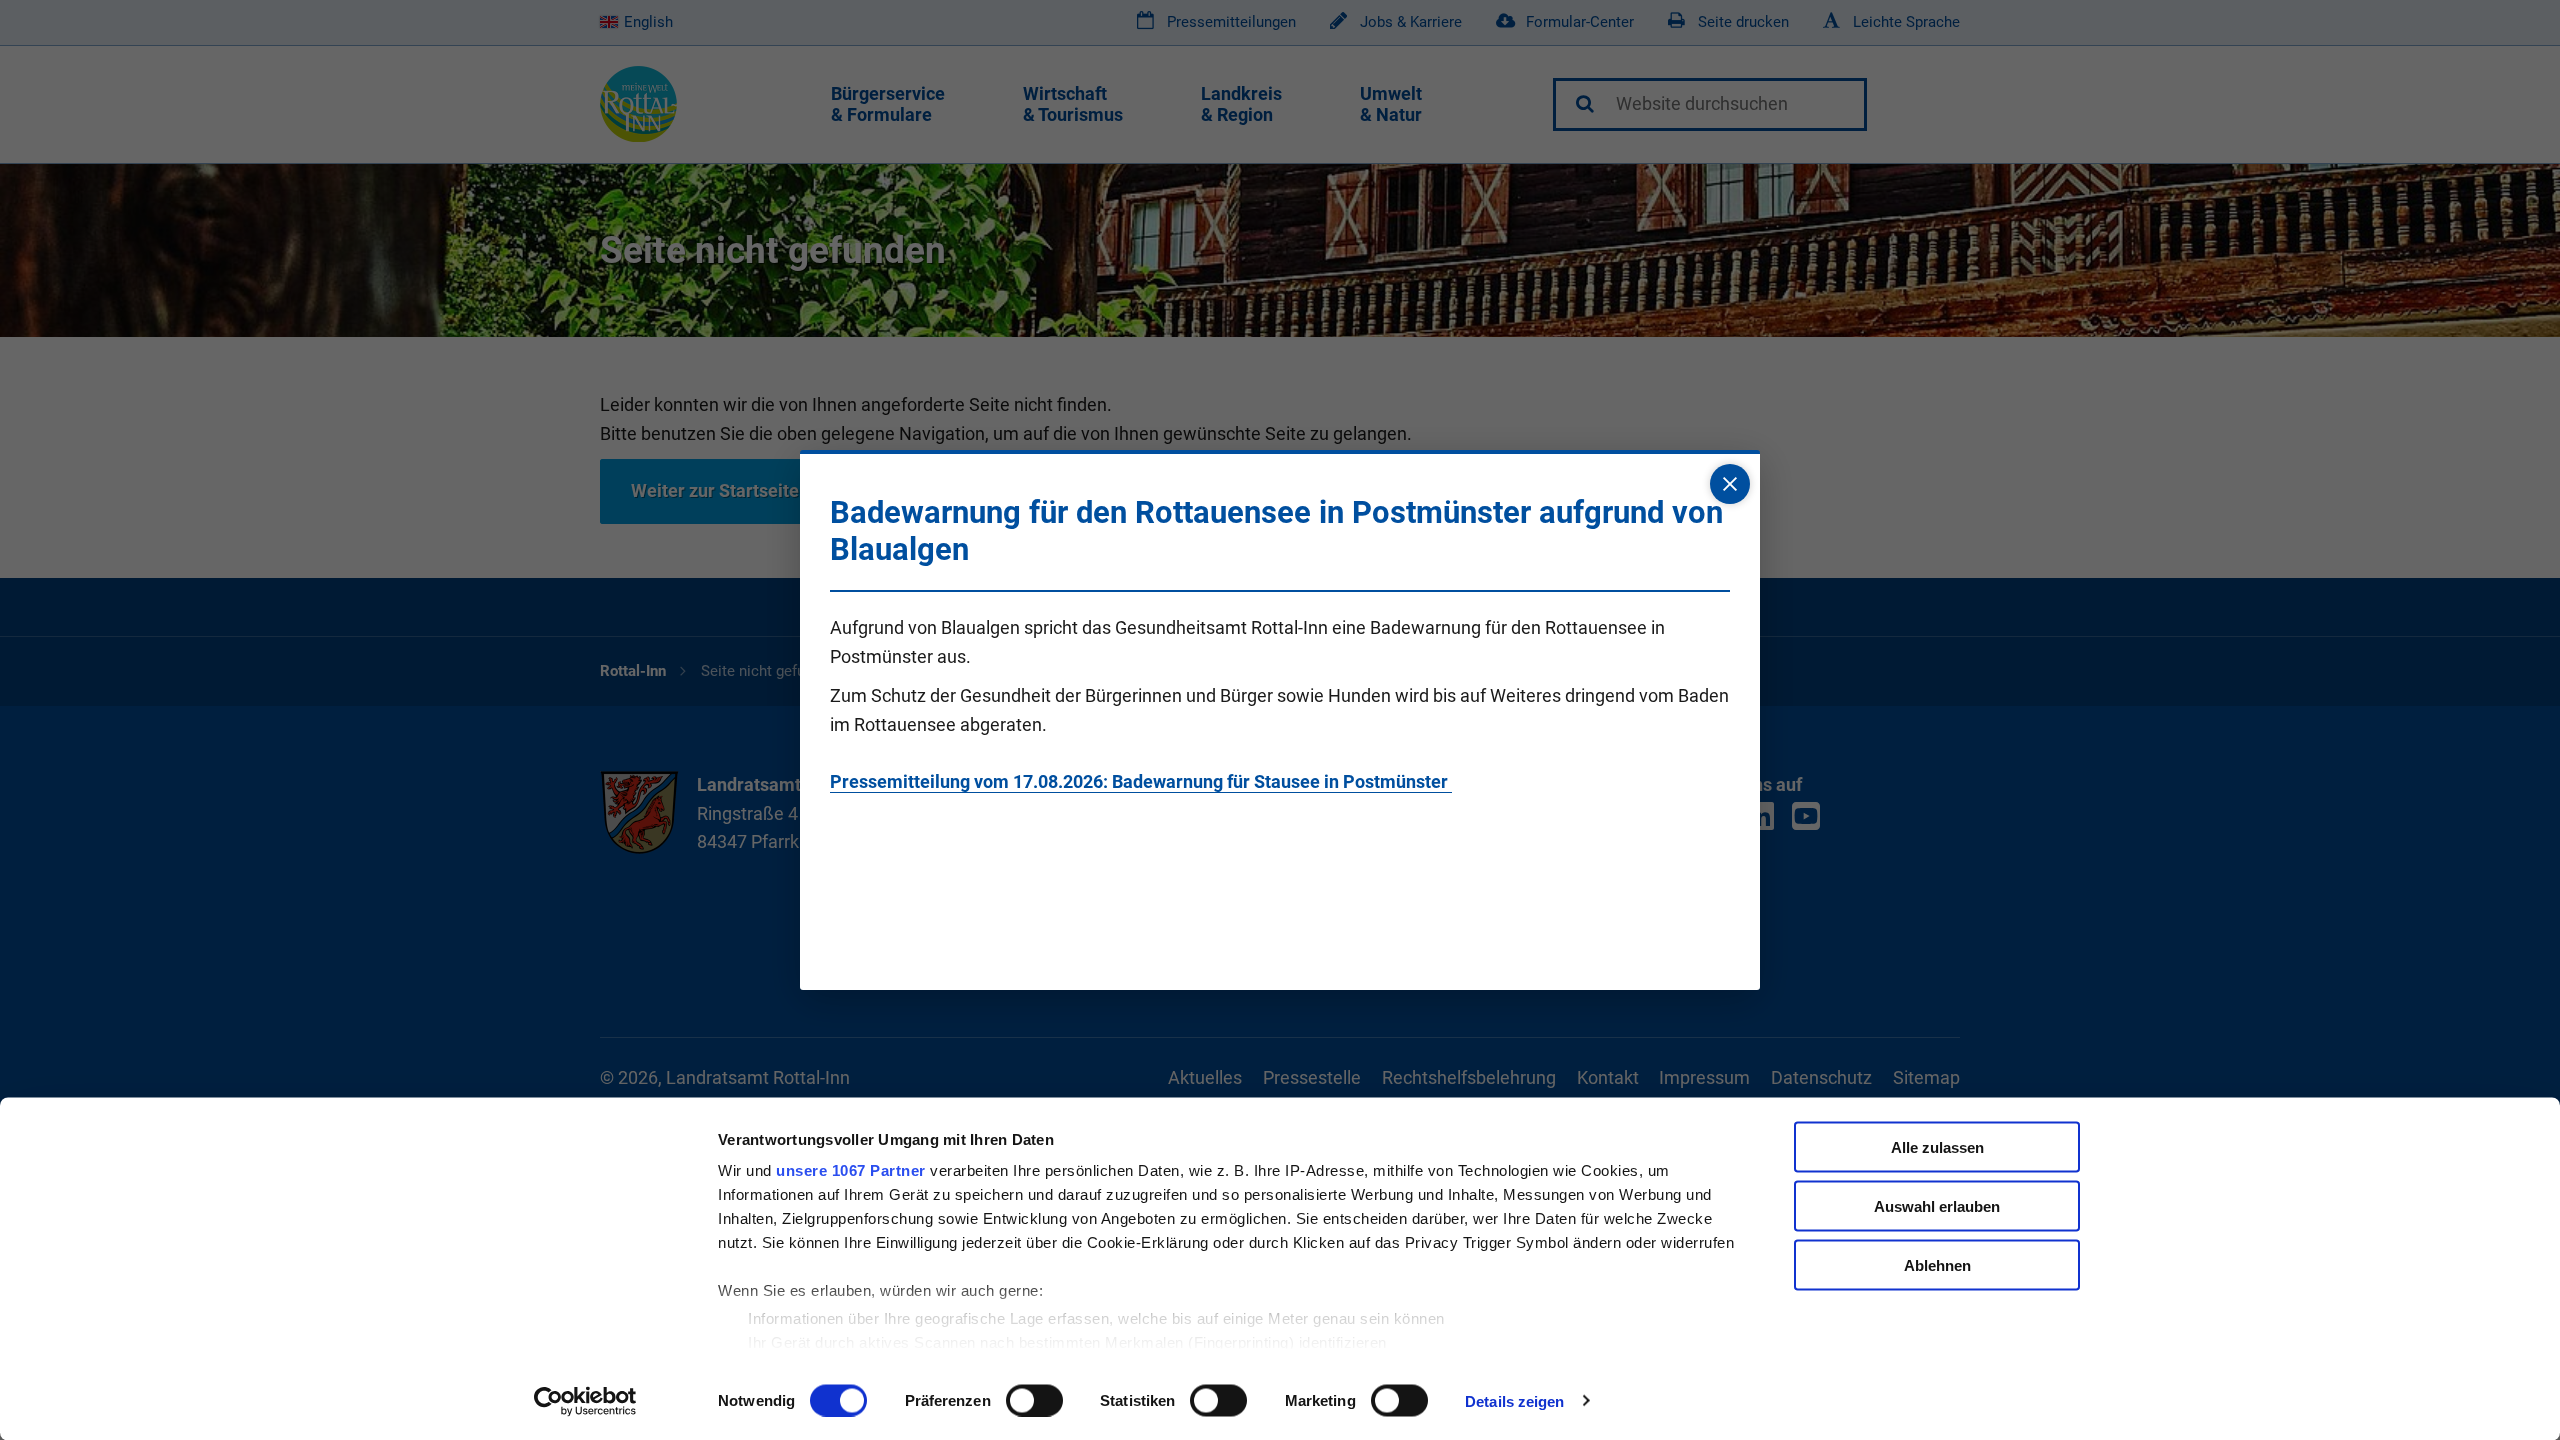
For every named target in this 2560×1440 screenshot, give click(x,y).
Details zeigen (1514, 1400)
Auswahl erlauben (1937, 1205)
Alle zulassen (1937, 1147)
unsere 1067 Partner (851, 1170)
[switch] (1034, 1400)
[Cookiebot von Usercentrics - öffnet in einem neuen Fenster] (585, 1401)
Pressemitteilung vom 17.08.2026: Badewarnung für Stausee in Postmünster (1141, 781)
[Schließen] (1730, 484)
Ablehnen (1937, 1264)
